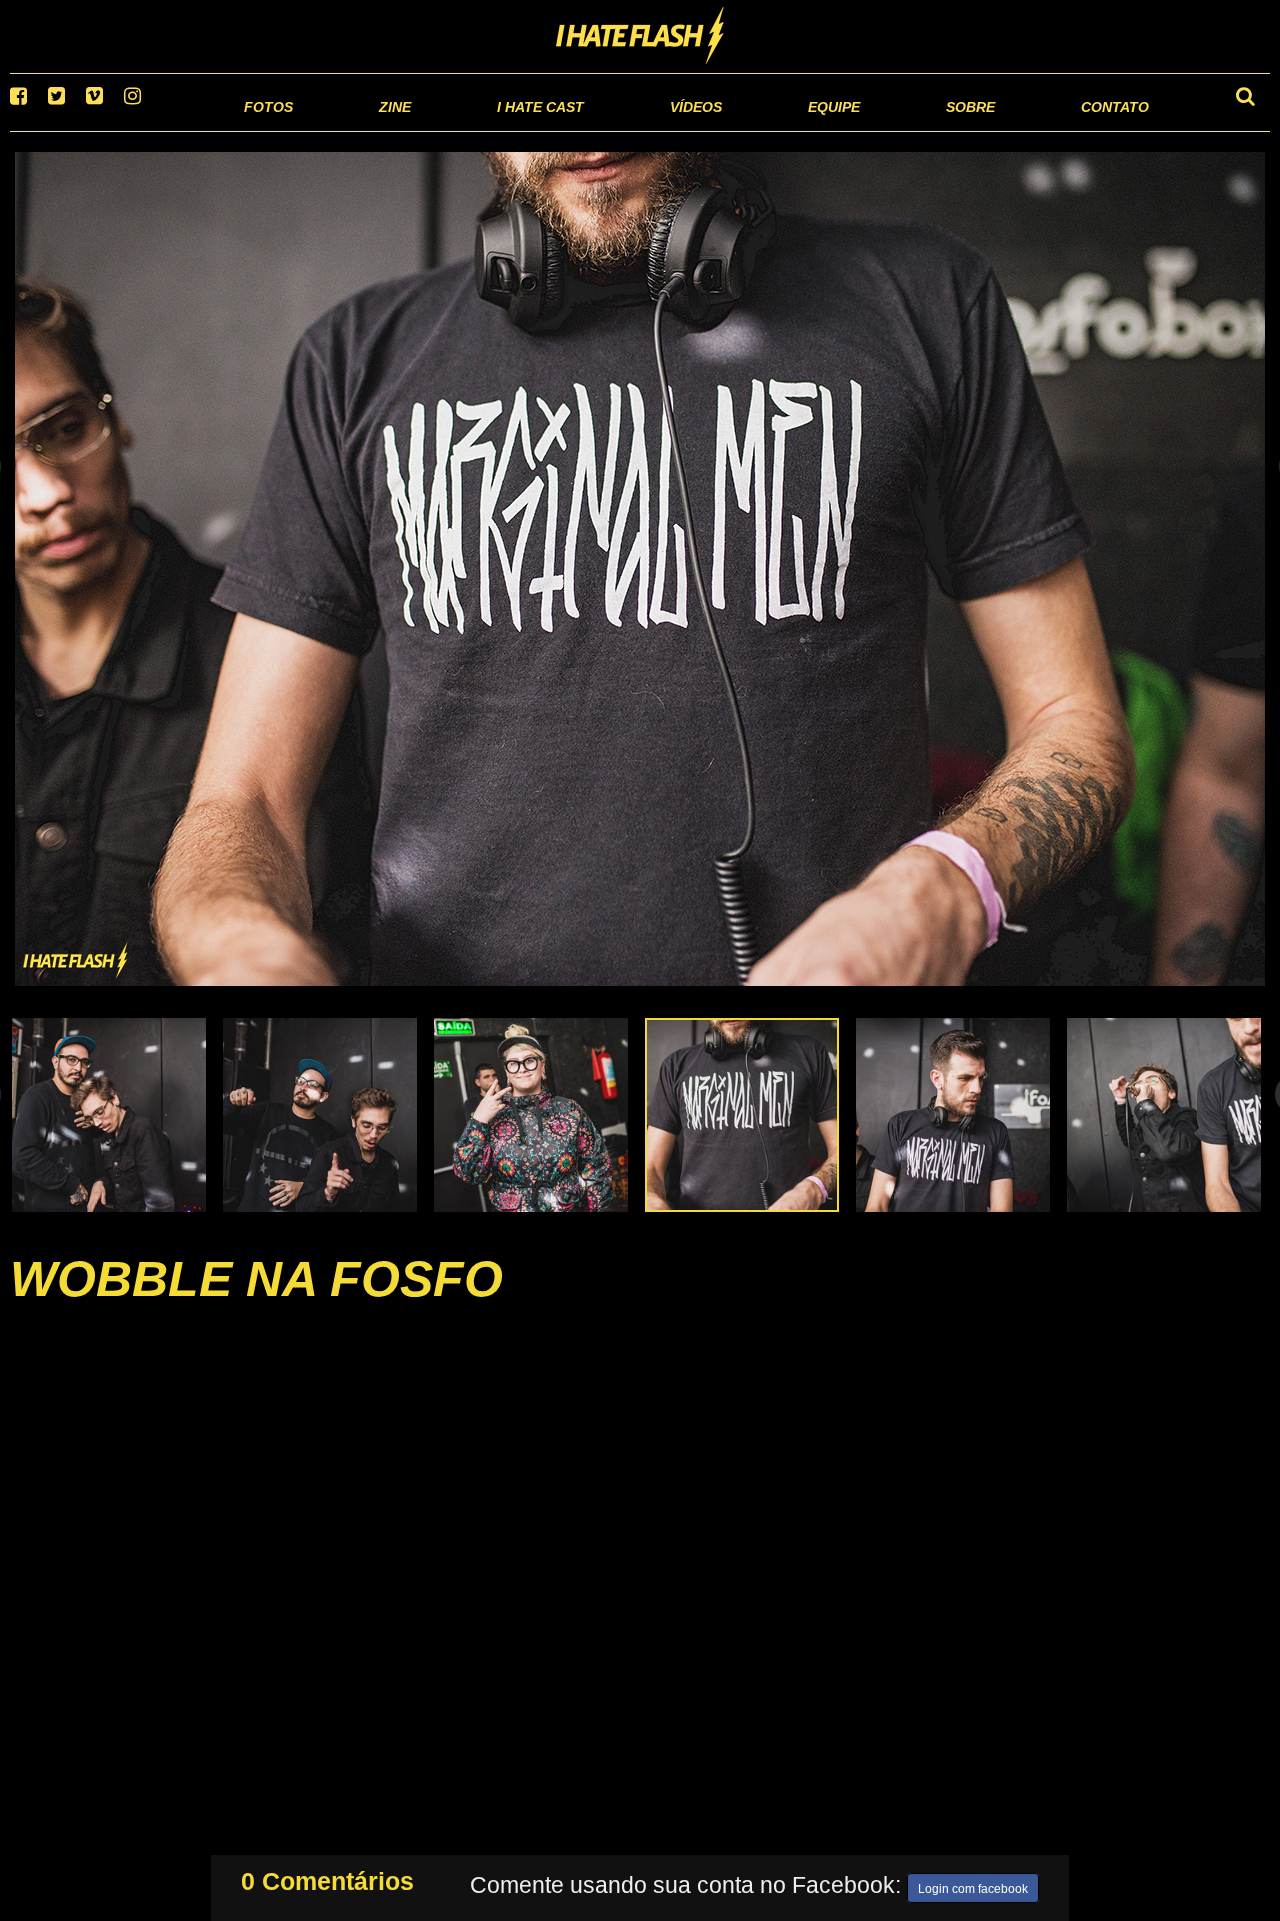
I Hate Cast (433, 129)
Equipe (776, 129)
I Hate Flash (640, 37)
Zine (265, 129)
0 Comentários (327, 1877)
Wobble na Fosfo (256, 1304)
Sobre (930, 129)
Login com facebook (973, 1885)
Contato (1096, 129)
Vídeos (619, 129)
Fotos (130, 129)
